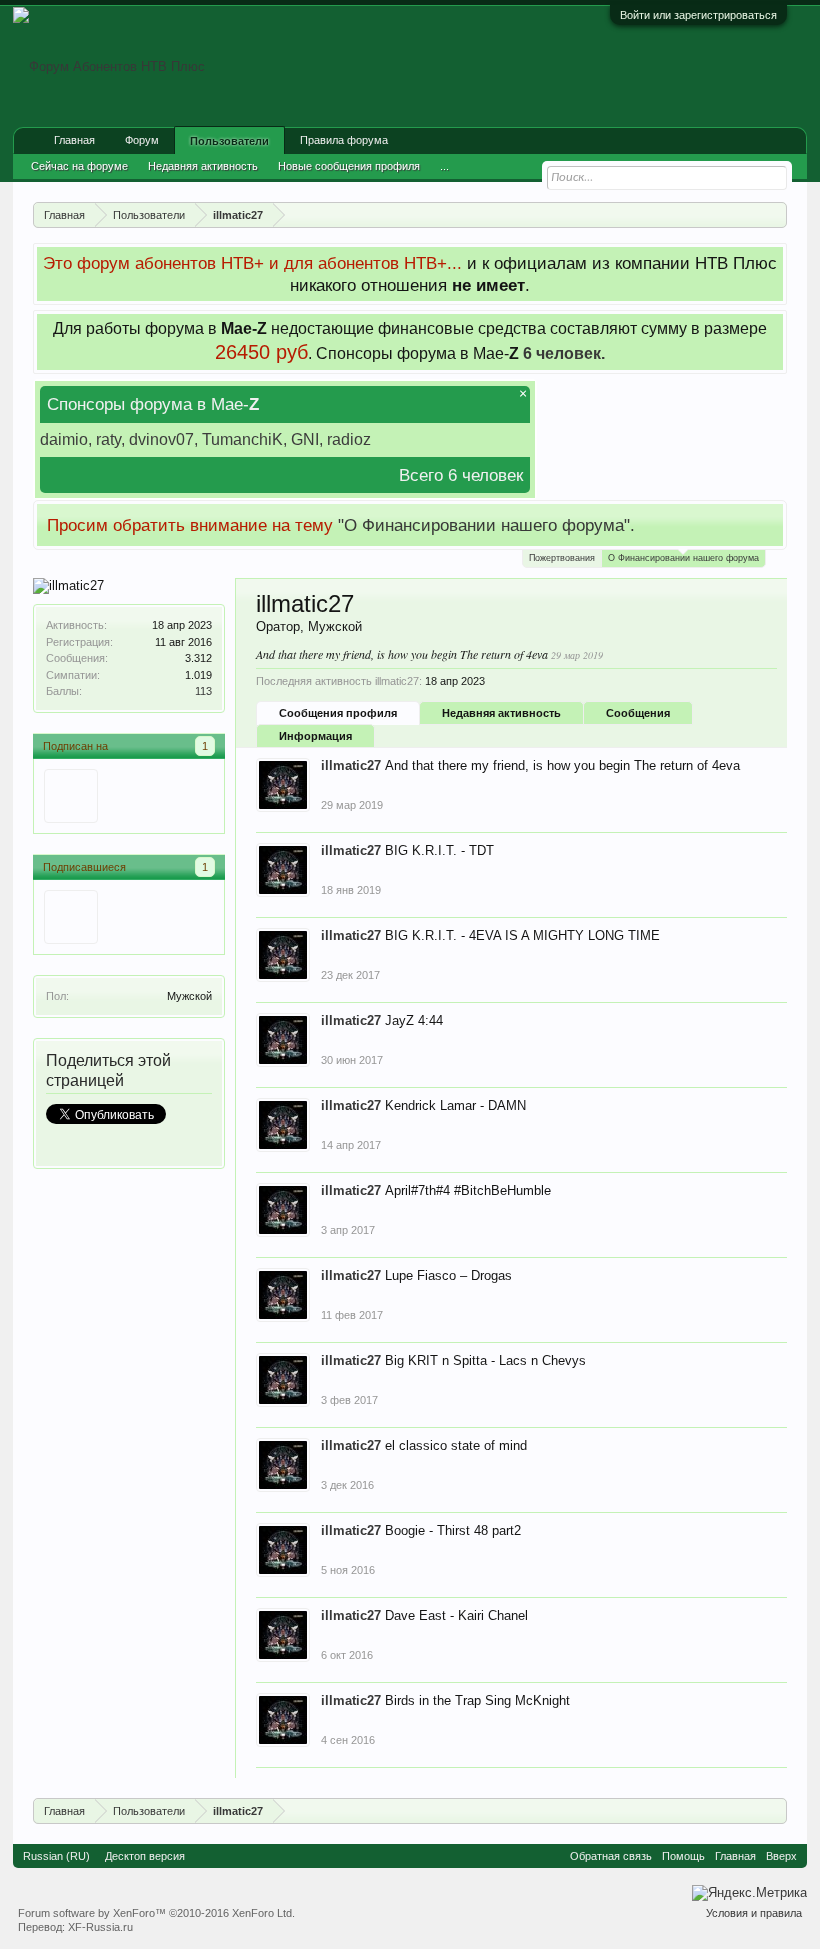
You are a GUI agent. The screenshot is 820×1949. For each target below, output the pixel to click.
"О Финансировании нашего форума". (486, 525)
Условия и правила (754, 1913)
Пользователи (229, 141)
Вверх (781, 1856)
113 (203, 691)
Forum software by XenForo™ (156, 1913)
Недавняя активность (501, 713)
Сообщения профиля (338, 713)
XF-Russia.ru (100, 1927)
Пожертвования (562, 558)
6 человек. (564, 353)
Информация (315, 736)
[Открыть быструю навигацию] (774, 214)
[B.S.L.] (71, 917)
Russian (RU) (56, 1856)
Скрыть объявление (770, 523)
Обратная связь (611, 1856)
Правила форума (344, 140)
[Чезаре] (71, 796)
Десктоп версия (145, 1856)
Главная (74, 140)
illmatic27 (351, 765)
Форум (142, 140)
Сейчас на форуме (79, 166)
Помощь (683, 1856)
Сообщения (638, 713)
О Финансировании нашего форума (683, 558)
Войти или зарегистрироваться (698, 15)
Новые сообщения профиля (349, 166)
